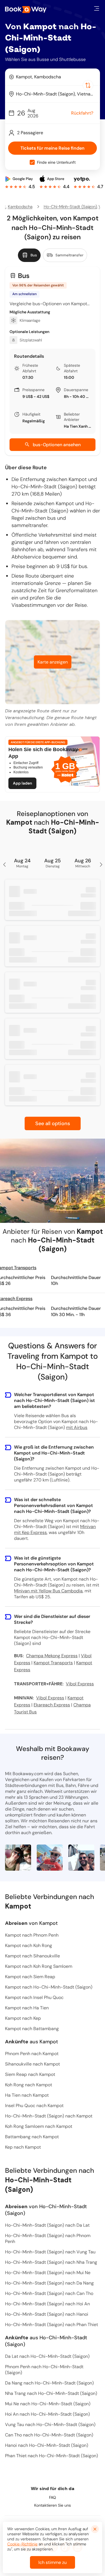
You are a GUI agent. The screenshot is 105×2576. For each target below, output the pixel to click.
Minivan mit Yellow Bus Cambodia (48, 1591)
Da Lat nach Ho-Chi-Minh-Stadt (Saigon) (47, 2356)
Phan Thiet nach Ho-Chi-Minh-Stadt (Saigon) (52, 2456)
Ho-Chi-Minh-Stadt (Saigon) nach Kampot (49, 2116)
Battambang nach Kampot (32, 2137)
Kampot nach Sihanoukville (32, 1956)
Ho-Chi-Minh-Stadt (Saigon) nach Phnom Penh (48, 2238)
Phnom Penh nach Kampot (32, 2054)
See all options (53, 1123)
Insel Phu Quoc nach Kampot (34, 2106)
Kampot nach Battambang (32, 2029)
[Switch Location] (88, 85)
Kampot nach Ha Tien (27, 2008)
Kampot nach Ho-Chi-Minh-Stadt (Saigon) (49, 1987)
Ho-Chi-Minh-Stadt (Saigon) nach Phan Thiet (52, 2325)
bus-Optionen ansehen (57, 445)
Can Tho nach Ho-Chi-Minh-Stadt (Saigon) (49, 2435)
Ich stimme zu (53, 2562)
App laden (22, 783)
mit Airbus (77, 1427)
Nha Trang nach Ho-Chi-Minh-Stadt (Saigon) (51, 2393)
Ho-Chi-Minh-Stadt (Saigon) (70, 207)
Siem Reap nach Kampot (30, 2074)
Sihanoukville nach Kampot (32, 2064)
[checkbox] (32, 162)
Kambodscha (20, 207)
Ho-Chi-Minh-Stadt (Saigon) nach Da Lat (47, 2225)
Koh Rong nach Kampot (29, 2085)
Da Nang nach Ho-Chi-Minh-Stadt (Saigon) (49, 2383)
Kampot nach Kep (23, 2018)
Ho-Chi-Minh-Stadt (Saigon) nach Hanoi (47, 2314)
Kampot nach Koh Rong (29, 1945)
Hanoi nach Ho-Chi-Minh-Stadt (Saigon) (47, 2445)
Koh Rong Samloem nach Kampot (39, 2126)
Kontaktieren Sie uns (53, 2505)
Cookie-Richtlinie (22, 2544)
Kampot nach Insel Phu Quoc (34, 1997)
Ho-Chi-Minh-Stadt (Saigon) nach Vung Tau (50, 2252)
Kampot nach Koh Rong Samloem (39, 1966)
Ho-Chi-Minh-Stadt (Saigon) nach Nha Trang (51, 2262)
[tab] (29, 255)
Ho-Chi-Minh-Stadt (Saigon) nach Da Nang (49, 2283)
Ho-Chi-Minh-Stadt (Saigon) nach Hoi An (47, 2304)
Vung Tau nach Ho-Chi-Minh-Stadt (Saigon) (50, 2425)
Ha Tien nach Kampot (27, 2095)
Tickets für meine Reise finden (53, 148)
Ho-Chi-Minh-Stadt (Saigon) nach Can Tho (49, 2293)
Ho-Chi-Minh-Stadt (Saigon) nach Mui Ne (48, 2273)
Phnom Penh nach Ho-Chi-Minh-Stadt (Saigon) (44, 2370)
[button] (97, 8)
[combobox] (53, 77)
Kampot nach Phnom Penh (32, 1935)
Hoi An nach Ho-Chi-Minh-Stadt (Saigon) (47, 2414)
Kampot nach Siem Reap (30, 1977)
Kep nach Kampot (23, 2147)
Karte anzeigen (53, 662)
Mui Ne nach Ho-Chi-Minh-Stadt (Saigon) (48, 2404)
